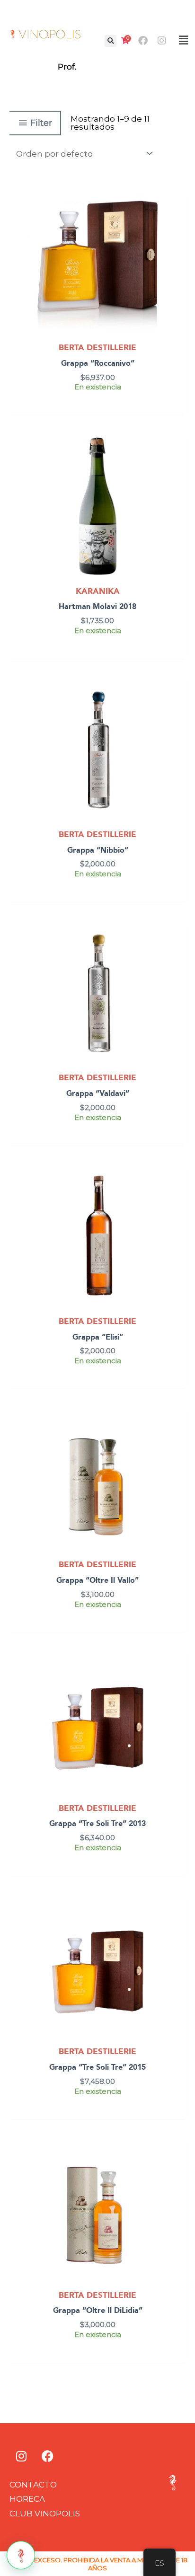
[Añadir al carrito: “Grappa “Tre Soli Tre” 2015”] (176, 1929)
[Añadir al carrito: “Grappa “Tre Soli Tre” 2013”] (176, 1685)
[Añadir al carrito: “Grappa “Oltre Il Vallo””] (176, 1442)
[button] (111, 41)
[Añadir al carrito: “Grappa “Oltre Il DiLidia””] (176, 2172)
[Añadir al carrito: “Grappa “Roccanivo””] (176, 225)
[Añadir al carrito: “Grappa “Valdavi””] (176, 955)
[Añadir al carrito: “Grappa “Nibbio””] (176, 712)
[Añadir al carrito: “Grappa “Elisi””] (176, 1199)
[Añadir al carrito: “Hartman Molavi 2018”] (176, 468)
